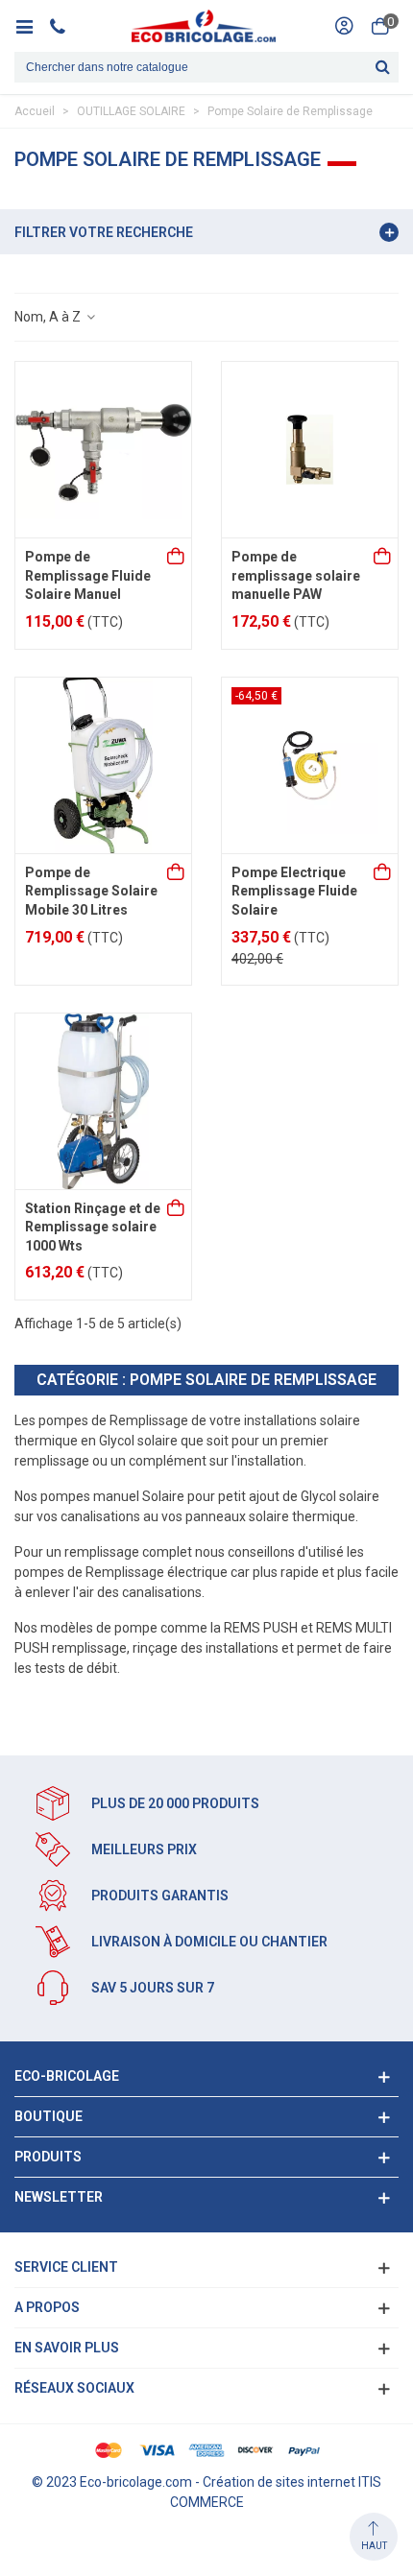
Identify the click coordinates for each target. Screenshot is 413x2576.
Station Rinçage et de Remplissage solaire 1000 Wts (93, 1227)
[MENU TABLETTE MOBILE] (31, 26)
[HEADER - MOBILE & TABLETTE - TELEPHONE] (65, 26)
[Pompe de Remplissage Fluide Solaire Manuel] (103, 450)
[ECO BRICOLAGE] (204, 26)
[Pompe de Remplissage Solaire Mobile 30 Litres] (103, 765)
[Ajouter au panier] (177, 558)
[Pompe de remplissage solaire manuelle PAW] (310, 450)
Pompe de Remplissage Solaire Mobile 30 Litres (91, 891)
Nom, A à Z (49, 317)
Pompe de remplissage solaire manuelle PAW (296, 575)
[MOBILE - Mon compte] (344, 26)
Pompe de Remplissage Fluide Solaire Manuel (88, 575)
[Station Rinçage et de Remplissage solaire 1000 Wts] (103, 1101)
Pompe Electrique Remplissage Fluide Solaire (294, 891)
